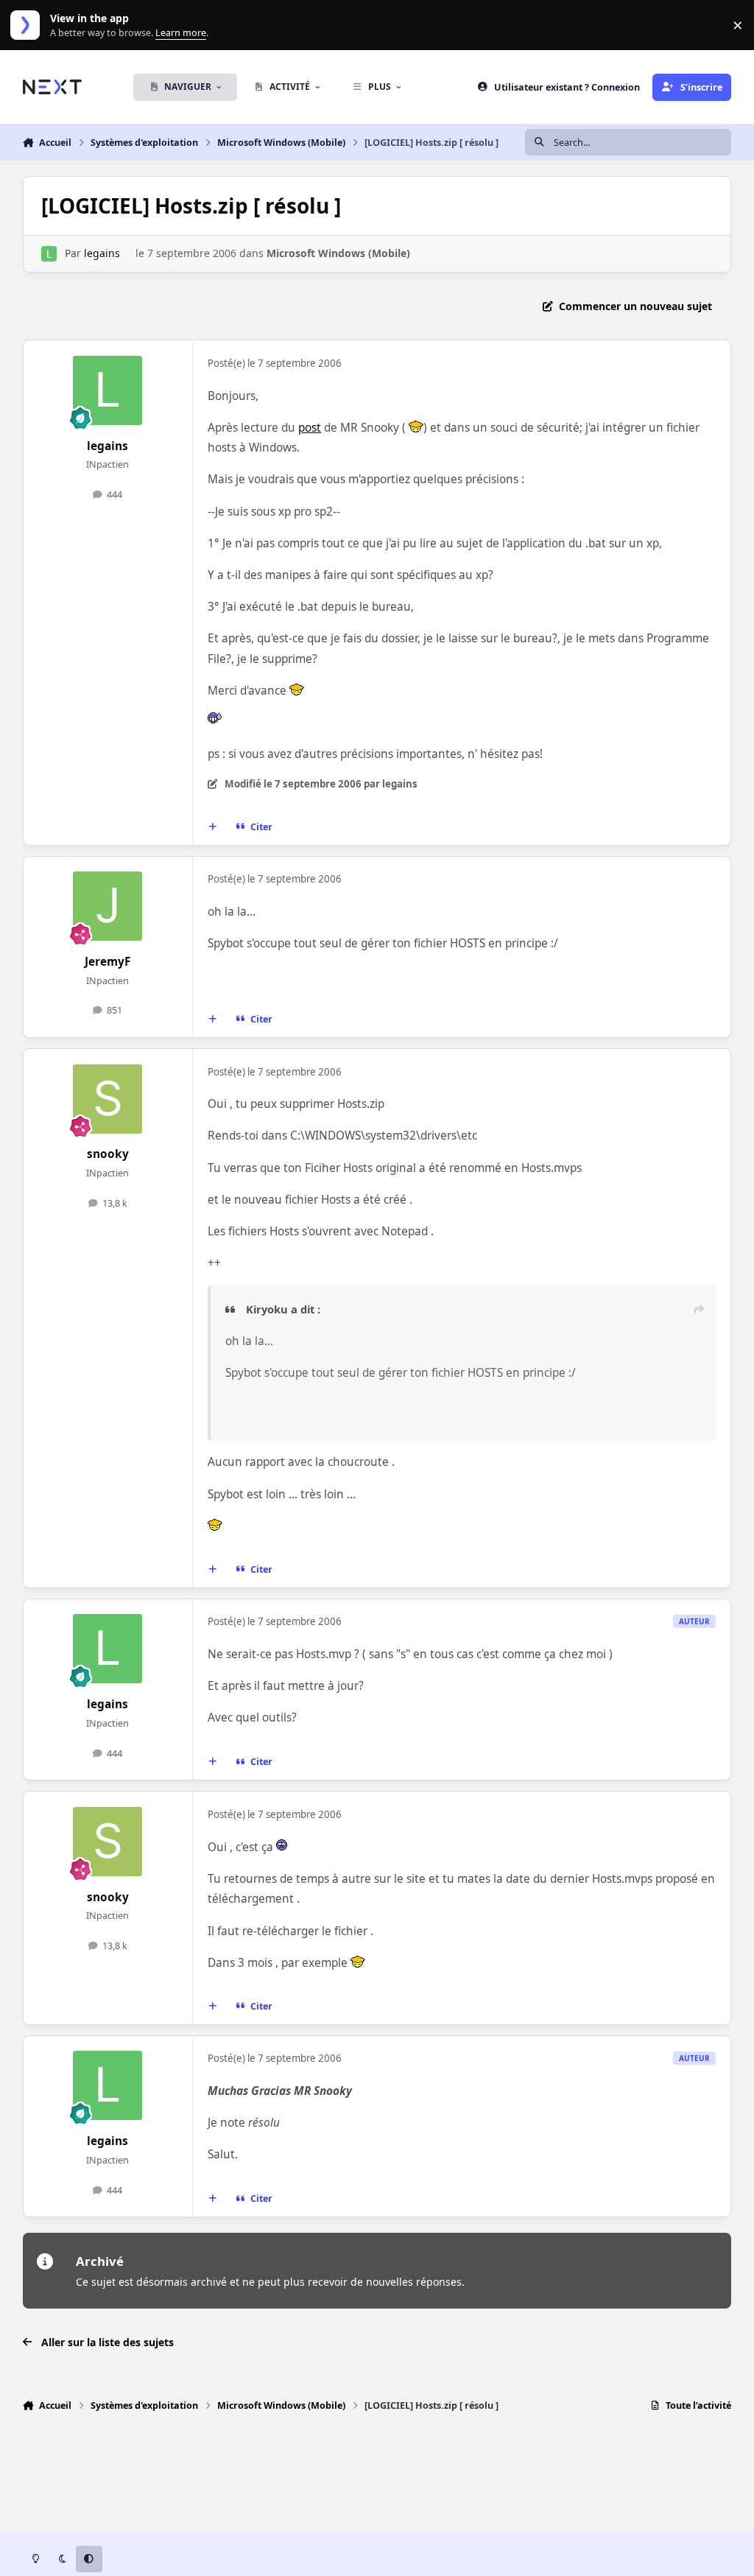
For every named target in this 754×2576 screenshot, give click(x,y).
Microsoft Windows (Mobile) (338, 253)
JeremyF (108, 962)
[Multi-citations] (212, 827)
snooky (108, 1154)
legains (102, 253)
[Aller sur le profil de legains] (49, 254)
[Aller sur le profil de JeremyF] (108, 906)
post (310, 428)
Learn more (28, 25)
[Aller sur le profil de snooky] (108, 1099)
